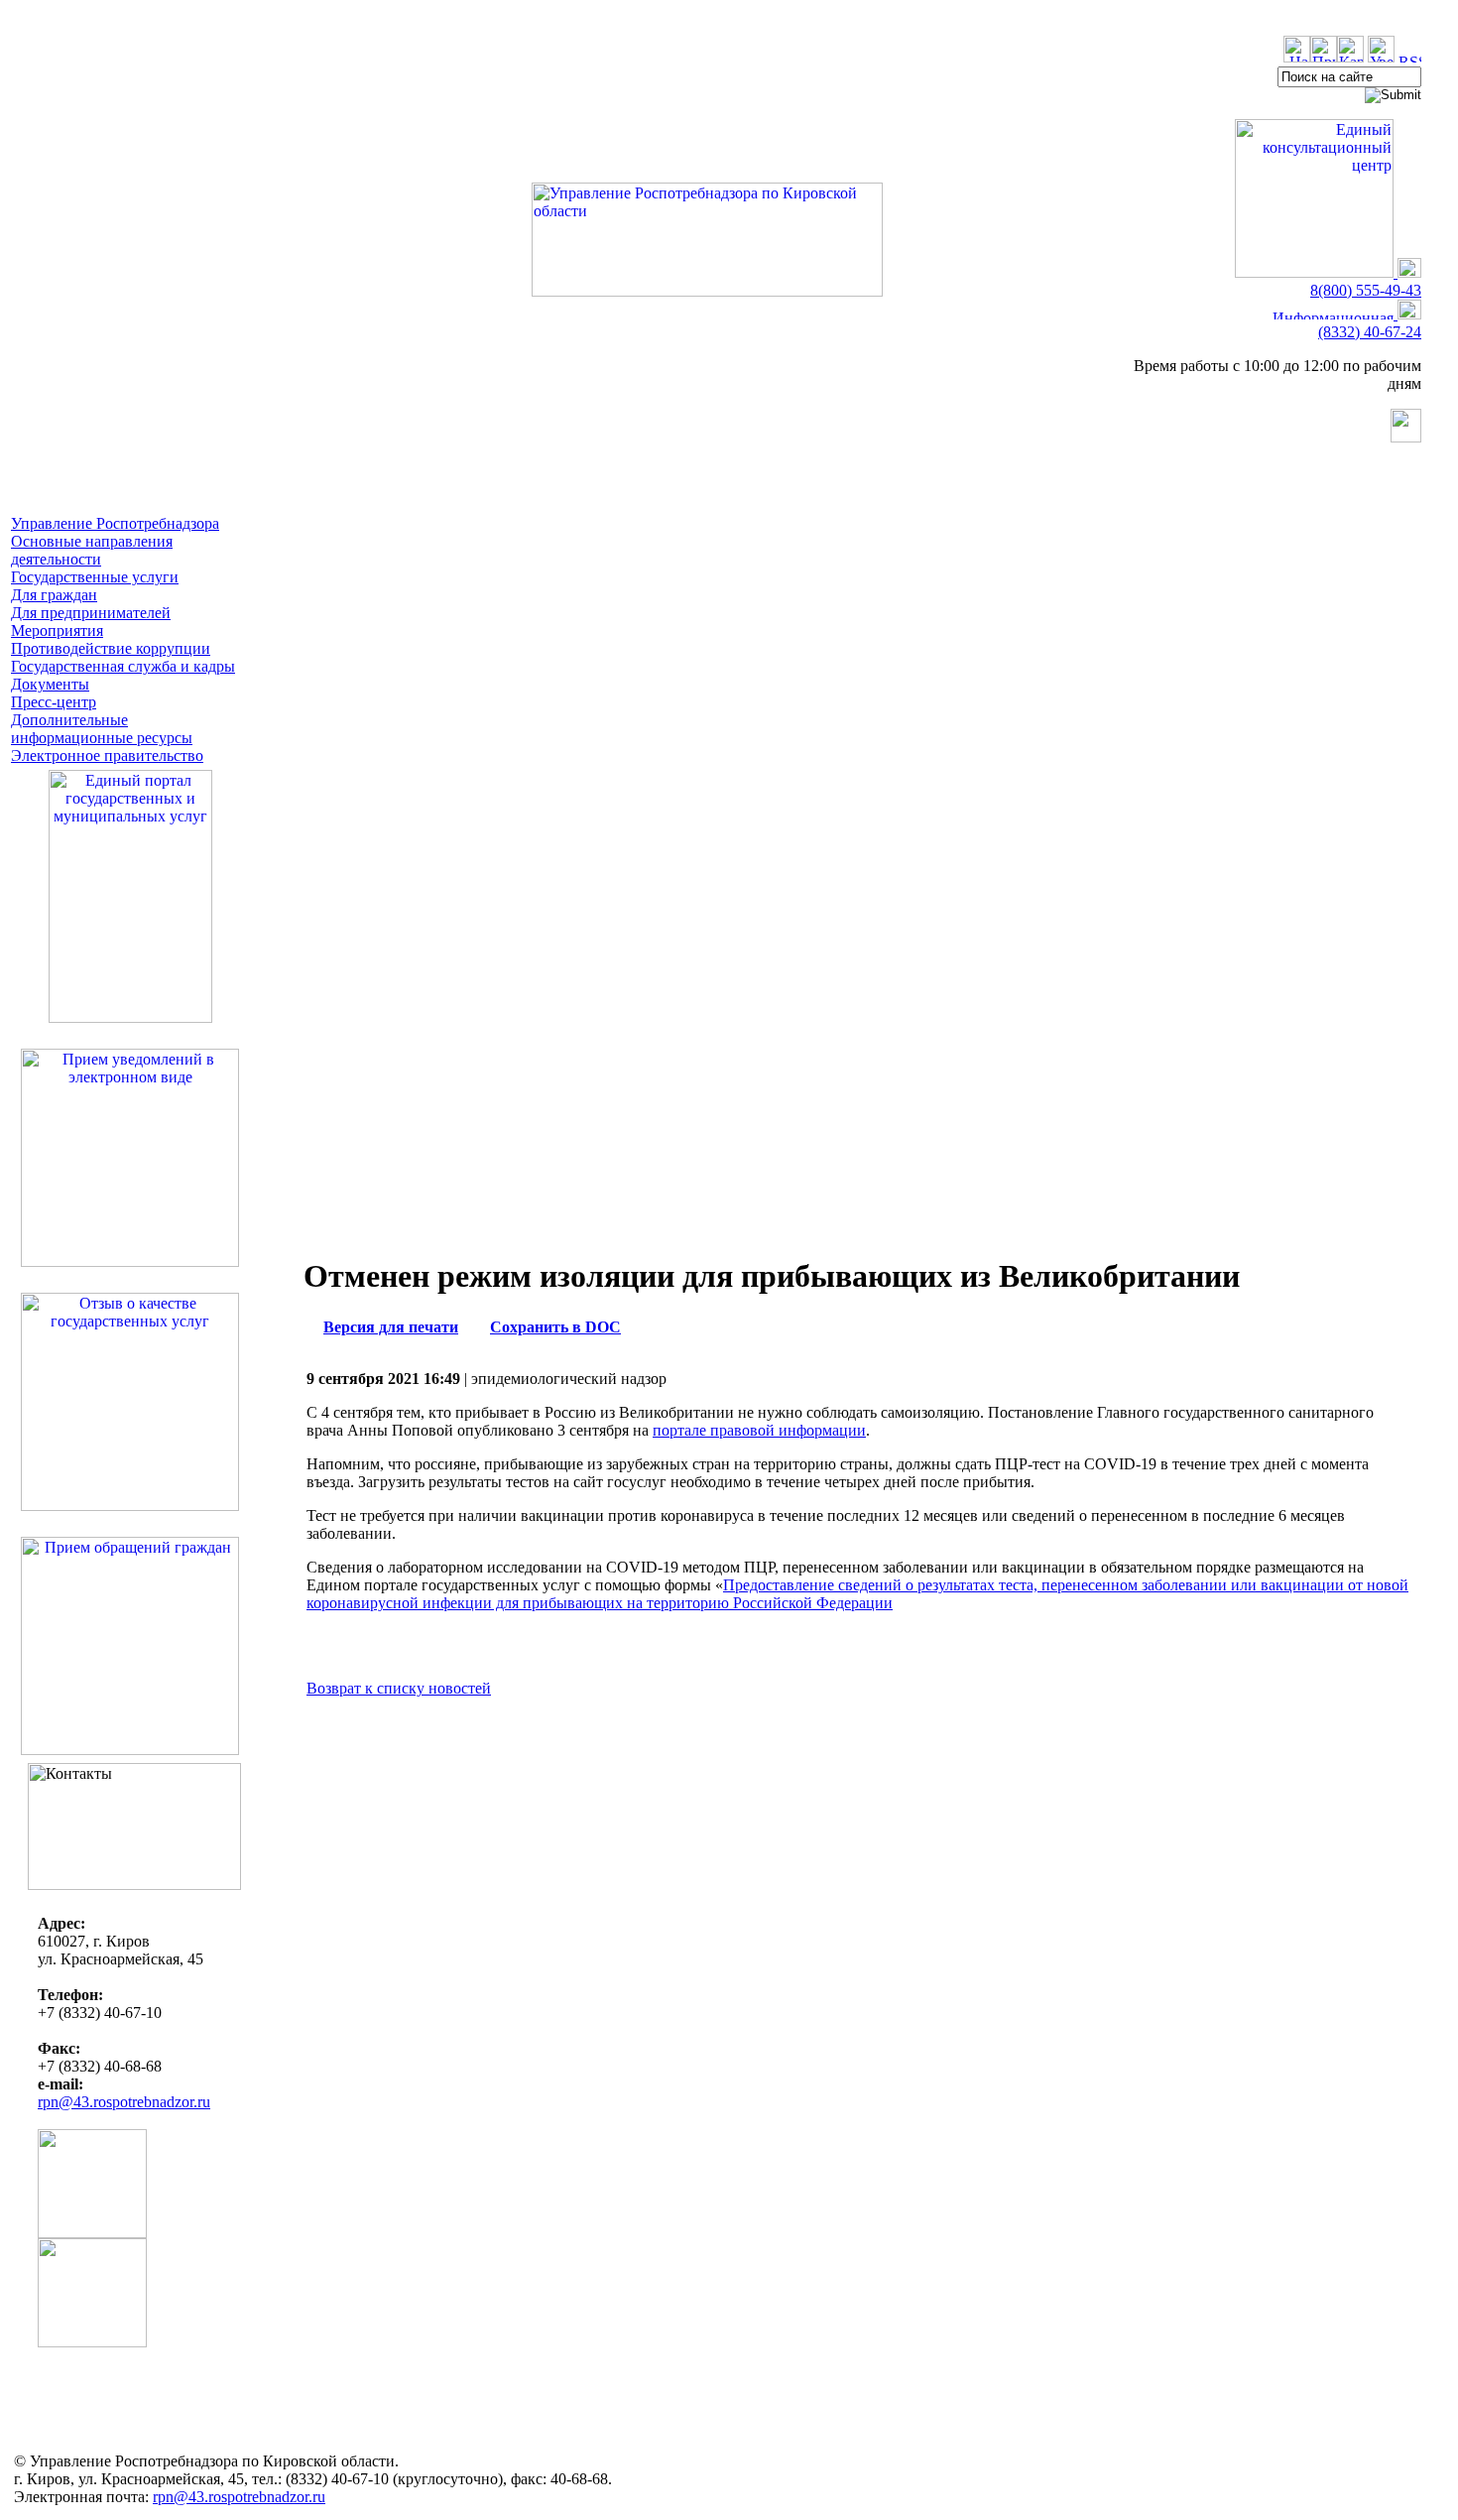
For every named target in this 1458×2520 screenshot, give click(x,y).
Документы (50, 684)
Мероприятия (57, 630)
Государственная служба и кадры (123, 666)
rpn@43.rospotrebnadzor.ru (124, 2102)
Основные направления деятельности (92, 550)
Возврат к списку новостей (399, 1688)
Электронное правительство (107, 756)
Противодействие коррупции (111, 648)
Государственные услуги (95, 577)
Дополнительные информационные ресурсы (102, 729)
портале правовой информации (759, 1430)
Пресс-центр (54, 702)
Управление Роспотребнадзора (115, 523)
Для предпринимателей (91, 613)
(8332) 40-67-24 (1370, 332)
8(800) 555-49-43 (1366, 290)
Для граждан (54, 595)
